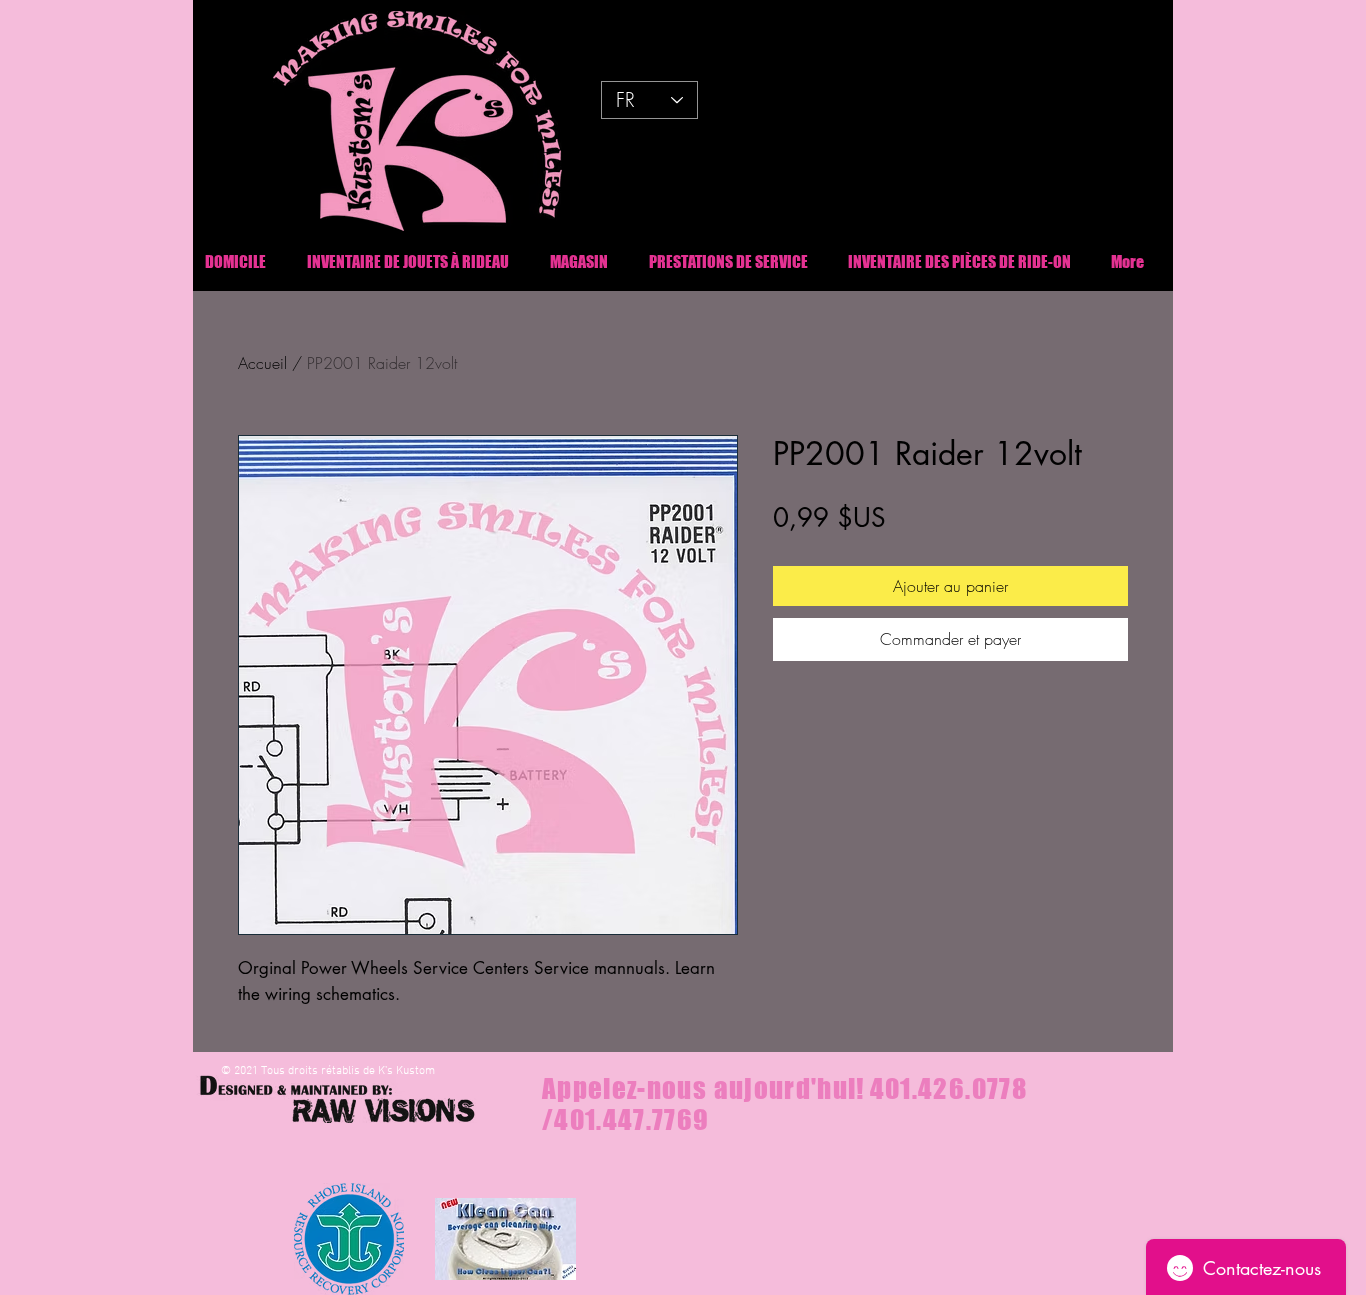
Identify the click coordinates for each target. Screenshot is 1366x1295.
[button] (959, 261)
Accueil (262, 363)
